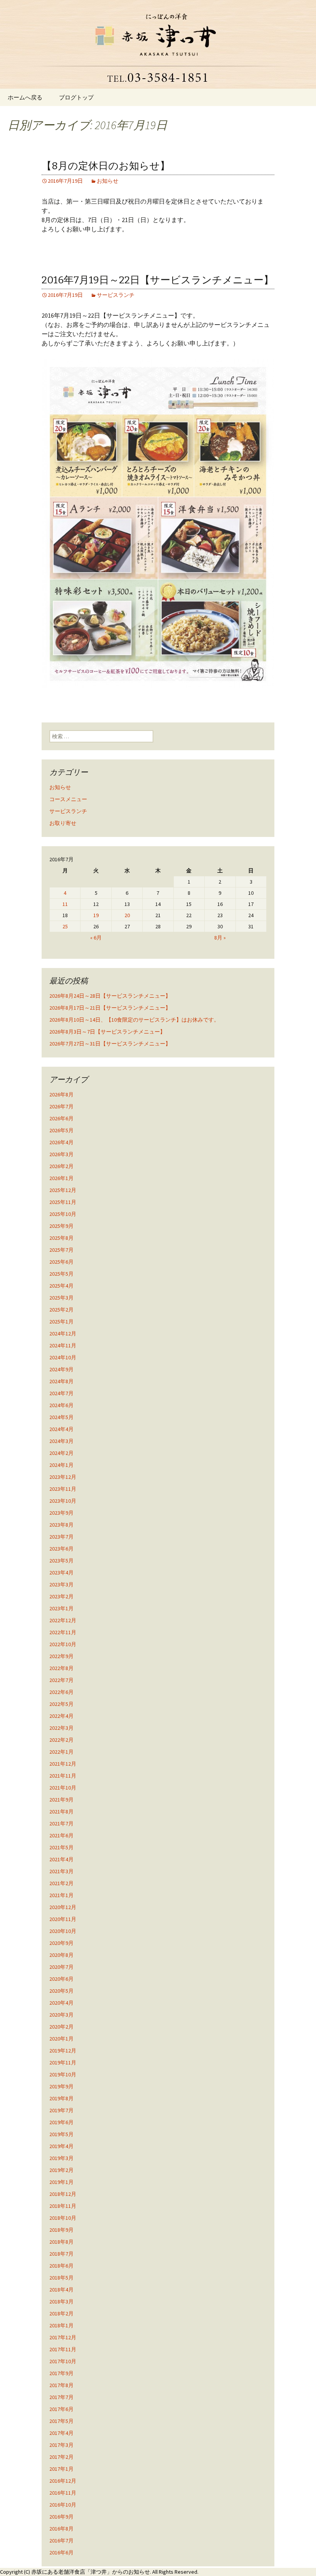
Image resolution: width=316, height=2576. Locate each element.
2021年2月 (61, 1883)
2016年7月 (61, 2541)
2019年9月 (61, 2086)
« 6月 (96, 938)
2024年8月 (61, 1381)
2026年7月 (61, 1106)
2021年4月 (61, 1859)
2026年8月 (61, 1094)
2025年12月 (63, 1190)
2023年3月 (61, 1584)
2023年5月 (61, 1561)
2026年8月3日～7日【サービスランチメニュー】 (107, 1032)
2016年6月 (61, 2552)
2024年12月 (63, 1333)
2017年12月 (63, 2337)
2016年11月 (63, 2493)
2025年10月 (63, 1214)
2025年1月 (61, 1322)
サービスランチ (116, 295)
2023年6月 (61, 1549)
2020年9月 (61, 1943)
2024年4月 (61, 1429)
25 (65, 926)
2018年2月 (61, 2313)
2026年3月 (61, 1154)
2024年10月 (63, 1357)
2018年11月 (63, 2206)
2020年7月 (61, 1967)
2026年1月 (61, 1178)
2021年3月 (61, 1871)
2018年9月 (61, 2230)
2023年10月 (63, 1501)
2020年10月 (63, 1931)
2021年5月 (61, 1847)
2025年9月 (61, 1226)
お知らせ (108, 181)
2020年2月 (61, 2027)
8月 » (220, 938)
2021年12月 (63, 1764)
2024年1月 (61, 1465)
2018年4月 (61, 2290)
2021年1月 (61, 1895)
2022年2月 (61, 1740)
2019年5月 (61, 2134)
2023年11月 (63, 1489)
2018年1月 (61, 2325)
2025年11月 (63, 1202)
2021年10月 (63, 1788)
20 (127, 915)
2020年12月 (63, 1907)
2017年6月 (61, 2409)
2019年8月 (61, 2098)
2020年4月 (61, 2003)
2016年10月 (63, 2505)
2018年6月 (61, 2266)
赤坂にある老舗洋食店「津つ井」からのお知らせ (91, 2572)
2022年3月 (61, 1728)
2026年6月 (61, 1118)
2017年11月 (63, 2349)
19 (96, 915)
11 (65, 904)
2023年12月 (63, 1477)
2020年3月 (61, 2015)
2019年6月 (61, 2122)
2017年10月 (63, 2361)
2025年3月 (61, 1298)
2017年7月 (61, 2397)
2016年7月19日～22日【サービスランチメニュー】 (158, 280)
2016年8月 (61, 2529)
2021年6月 (61, 1835)
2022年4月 (61, 1716)
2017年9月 (61, 2373)
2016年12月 (63, 2481)
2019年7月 (61, 2110)
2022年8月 (61, 1668)
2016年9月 (61, 2517)
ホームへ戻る (25, 97)
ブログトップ (76, 97)
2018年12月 (63, 2194)
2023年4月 (61, 1573)
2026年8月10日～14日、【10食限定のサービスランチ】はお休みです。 (134, 1020)
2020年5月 (61, 1991)
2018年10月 (63, 2218)
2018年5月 (61, 2278)
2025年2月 (61, 1310)
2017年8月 (61, 2385)
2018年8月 (61, 2242)
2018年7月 (61, 2254)
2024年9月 (61, 1369)
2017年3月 (61, 2445)
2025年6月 (61, 1262)
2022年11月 (63, 1632)
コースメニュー (68, 799)
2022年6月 (61, 1692)
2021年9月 (61, 1800)
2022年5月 (61, 1704)
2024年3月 (61, 1441)
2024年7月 (61, 1393)
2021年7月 (61, 1823)
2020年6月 (61, 1979)
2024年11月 (63, 1345)
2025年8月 (61, 1238)
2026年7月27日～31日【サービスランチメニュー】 (110, 1044)
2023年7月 (61, 1537)
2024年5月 (61, 1417)
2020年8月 (61, 1955)
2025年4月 (61, 1286)
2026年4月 (61, 1142)
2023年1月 (61, 1608)
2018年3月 (61, 2302)
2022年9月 (61, 1656)
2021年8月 (61, 1812)
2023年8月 (61, 1525)
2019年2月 (61, 2170)
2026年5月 (61, 1130)
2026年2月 (61, 1166)
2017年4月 (61, 2433)
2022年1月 (61, 1752)
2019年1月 (61, 2182)
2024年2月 (61, 1453)
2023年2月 (61, 1596)
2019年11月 (63, 2062)
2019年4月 (61, 2146)
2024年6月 (61, 1405)
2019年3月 (61, 2158)
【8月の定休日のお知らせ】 (106, 166)
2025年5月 (61, 1274)
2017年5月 (61, 2421)
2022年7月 (61, 1680)
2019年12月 (63, 2051)
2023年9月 (61, 1513)
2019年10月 (63, 2074)
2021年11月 (63, 1776)
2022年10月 (63, 1644)
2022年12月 (63, 1620)
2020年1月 (61, 2039)
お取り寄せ (63, 823)
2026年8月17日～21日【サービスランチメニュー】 (110, 1008)
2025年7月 (61, 1250)
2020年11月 (63, 1919)
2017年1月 (61, 2469)
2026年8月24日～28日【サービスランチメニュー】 (110, 996)
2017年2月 (61, 2457)
